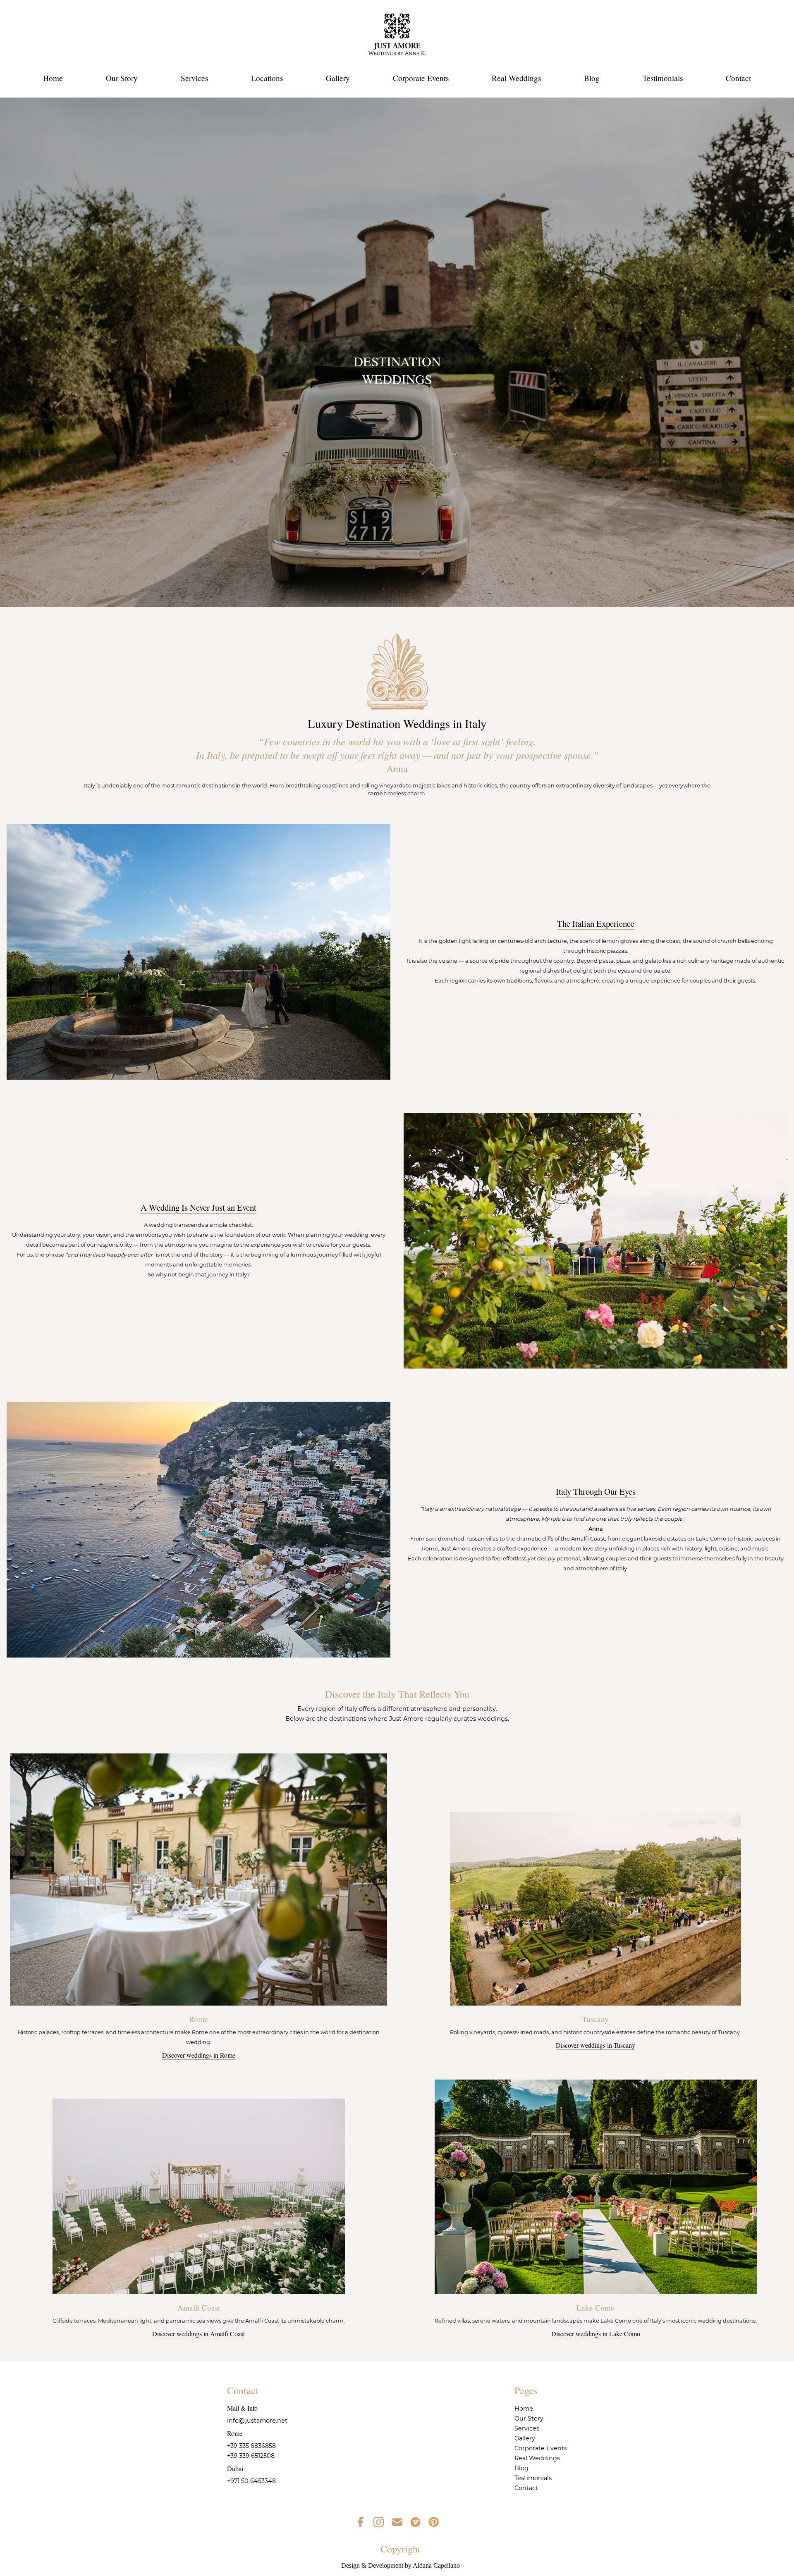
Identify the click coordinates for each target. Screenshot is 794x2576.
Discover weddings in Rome (199, 2055)
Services (194, 78)
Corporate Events (421, 78)
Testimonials (663, 78)
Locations (267, 78)
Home (53, 78)
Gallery (338, 78)
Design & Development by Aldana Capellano (401, 2565)
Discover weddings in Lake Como (596, 2334)
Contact (738, 78)
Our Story (122, 78)
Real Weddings (516, 78)
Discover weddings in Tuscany (595, 2045)
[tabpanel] (397, 352)
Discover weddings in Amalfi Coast (198, 2334)
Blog (592, 78)
